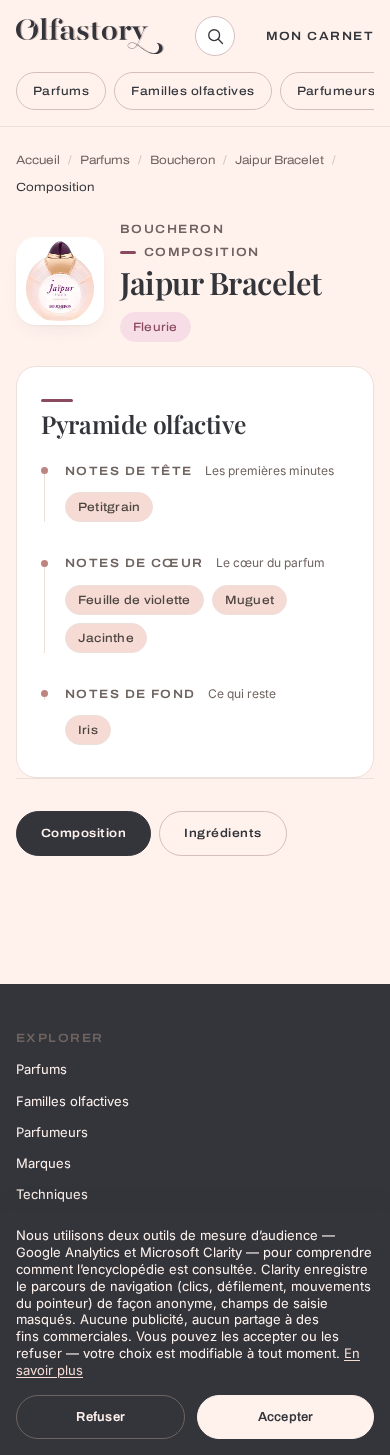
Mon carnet (320, 36)
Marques (43, 1163)
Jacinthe (106, 638)
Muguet (249, 600)
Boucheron (182, 160)
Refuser (100, 1417)
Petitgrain (109, 507)
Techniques (52, 1194)
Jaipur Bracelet (279, 160)
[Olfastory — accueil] (90, 36)
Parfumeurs (52, 1132)
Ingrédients (222, 833)
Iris (88, 730)
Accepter (286, 1417)
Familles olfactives (192, 91)
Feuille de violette (134, 600)
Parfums (61, 91)
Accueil (38, 160)
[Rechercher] (215, 36)
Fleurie (155, 327)
